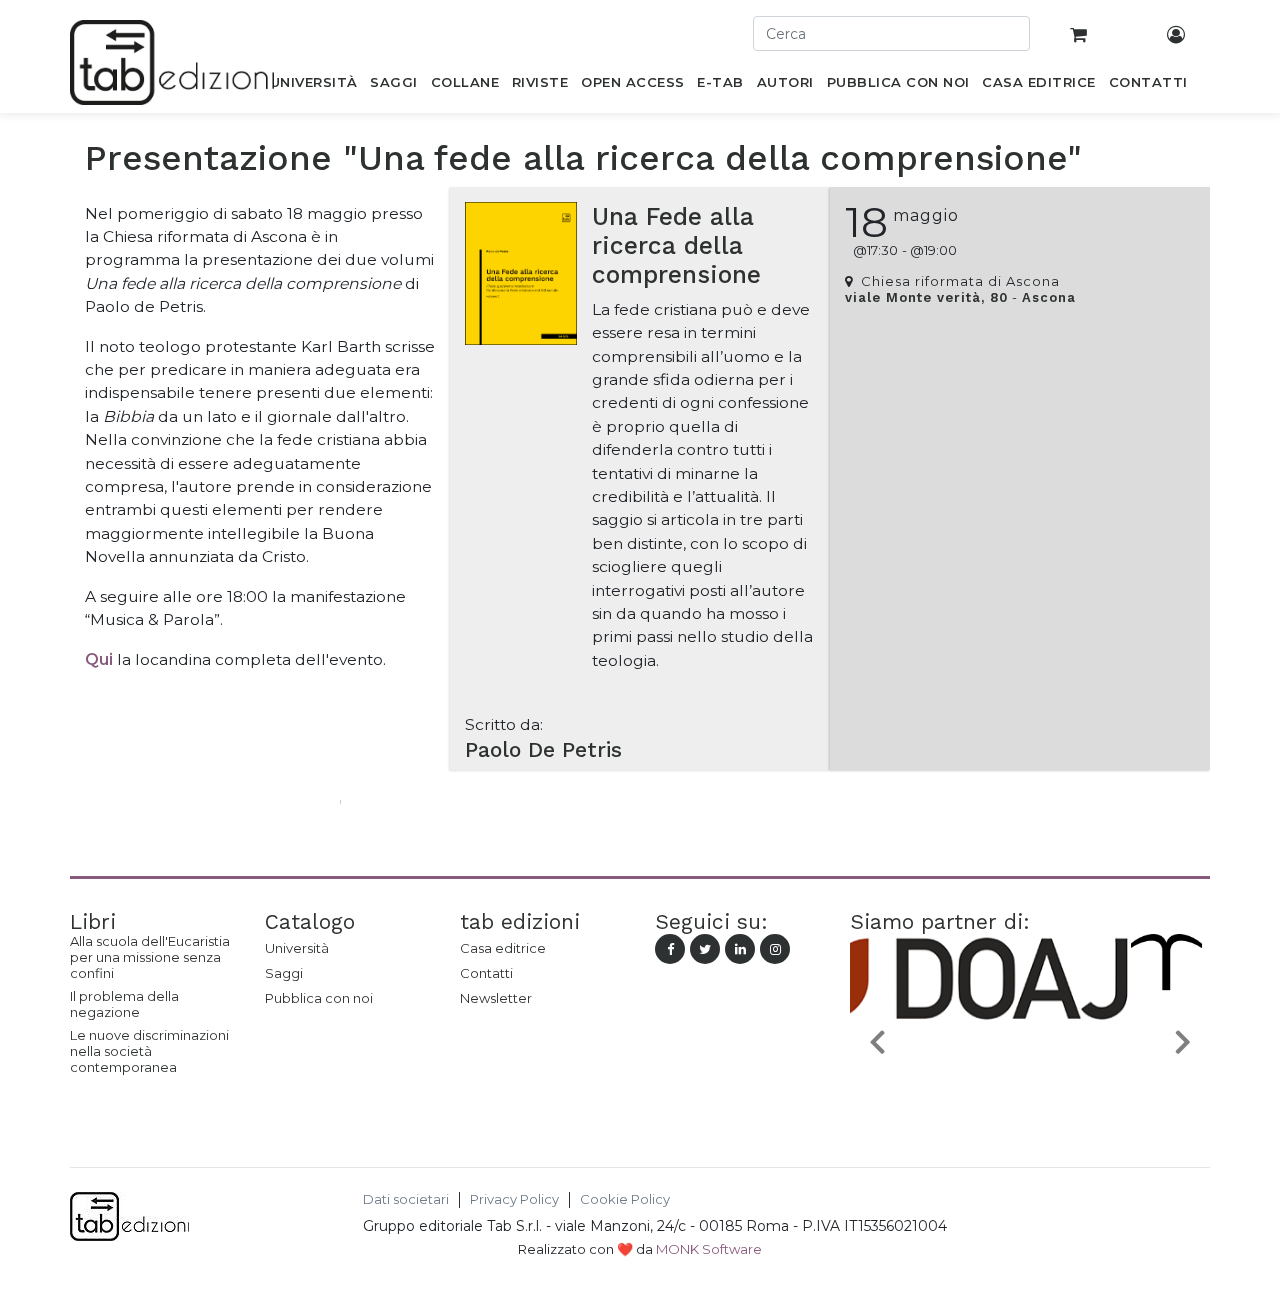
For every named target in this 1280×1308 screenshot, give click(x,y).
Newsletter (496, 998)
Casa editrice (503, 948)
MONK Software (709, 1249)
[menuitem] (313, 86)
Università (297, 948)
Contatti (486, 973)
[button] (877, 1040)
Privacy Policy (514, 1199)
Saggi (284, 973)
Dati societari (406, 1199)
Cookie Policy (625, 1199)
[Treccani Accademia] (1076, 1088)
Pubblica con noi (319, 998)
